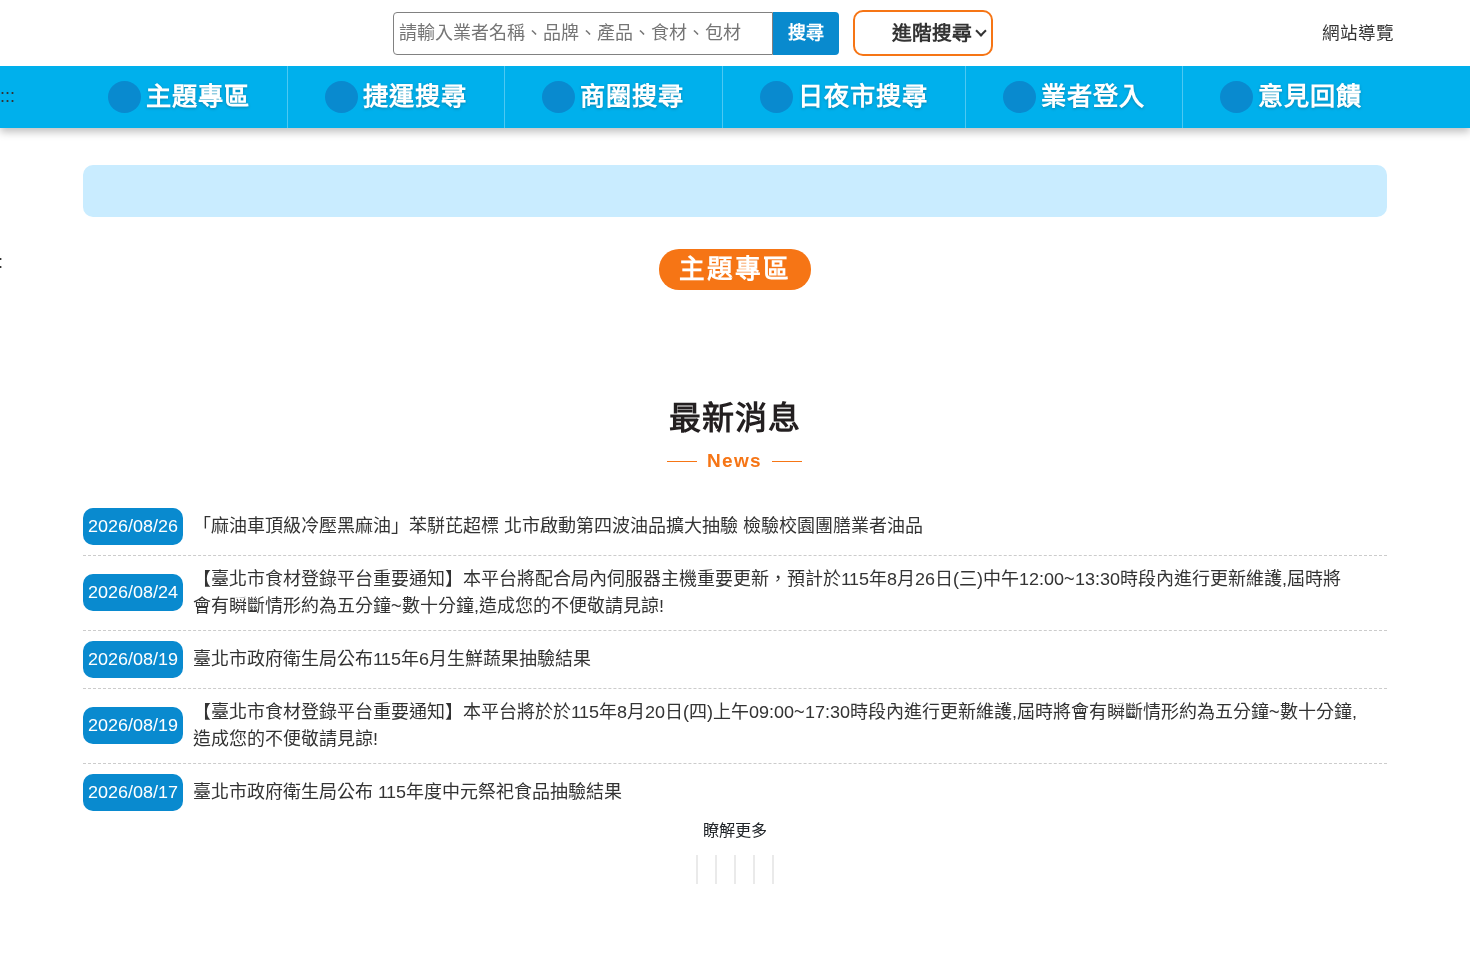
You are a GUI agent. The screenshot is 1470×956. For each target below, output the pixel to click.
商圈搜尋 (632, 130)
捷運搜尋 (415, 130)
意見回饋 (1310, 130)
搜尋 (872, 67)
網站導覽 (1358, 67)
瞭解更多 (735, 830)
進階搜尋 (998, 67)
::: (7, 130)
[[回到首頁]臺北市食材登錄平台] (136, 50)
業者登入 (1093, 130)
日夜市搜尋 (863, 130)
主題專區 (198, 130)
